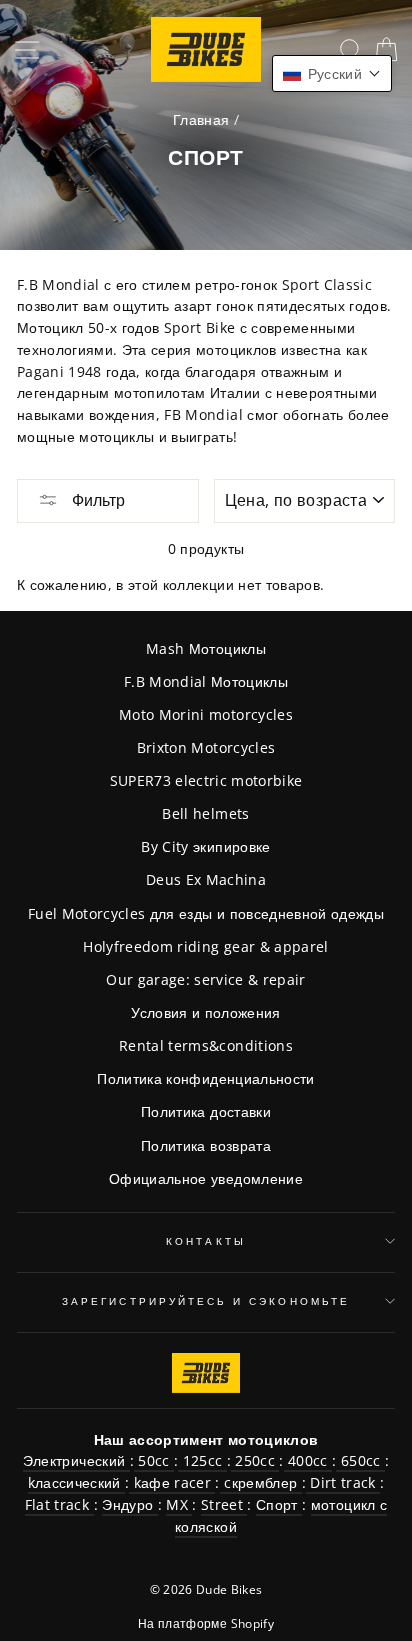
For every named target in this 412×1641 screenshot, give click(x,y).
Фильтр (96, 500)
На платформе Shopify (206, 1623)
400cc (308, 1460)
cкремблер (261, 1482)
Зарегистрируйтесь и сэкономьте (206, 1301)
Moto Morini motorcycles (206, 714)
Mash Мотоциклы (206, 648)
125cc (202, 1460)
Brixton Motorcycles (206, 747)
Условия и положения (205, 1012)
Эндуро (129, 1504)
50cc (154, 1460)
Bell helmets (205, 813)
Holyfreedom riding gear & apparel (205, 946)
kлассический (76, 1482)
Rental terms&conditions (206, 1045)
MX (179, 1504)
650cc (360, 1460)
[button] (332, 73)
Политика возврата (206, 1145)
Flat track (59, 1504)
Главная (201, 119)
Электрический (76, 1460)
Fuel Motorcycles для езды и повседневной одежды (206, 913)
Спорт (279, 1504)
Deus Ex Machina (206, 879)
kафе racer (172, 1482)
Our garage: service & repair (206, 979)
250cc (255, 1460)
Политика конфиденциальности (205, 1078)
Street (224, 1504)
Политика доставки (206, 1111)
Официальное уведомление (206, 1178)
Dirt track (343, 1482)
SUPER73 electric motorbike (206, 780)
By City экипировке (205, 846)
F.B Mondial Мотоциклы (206, 681)
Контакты (205, 1241)
